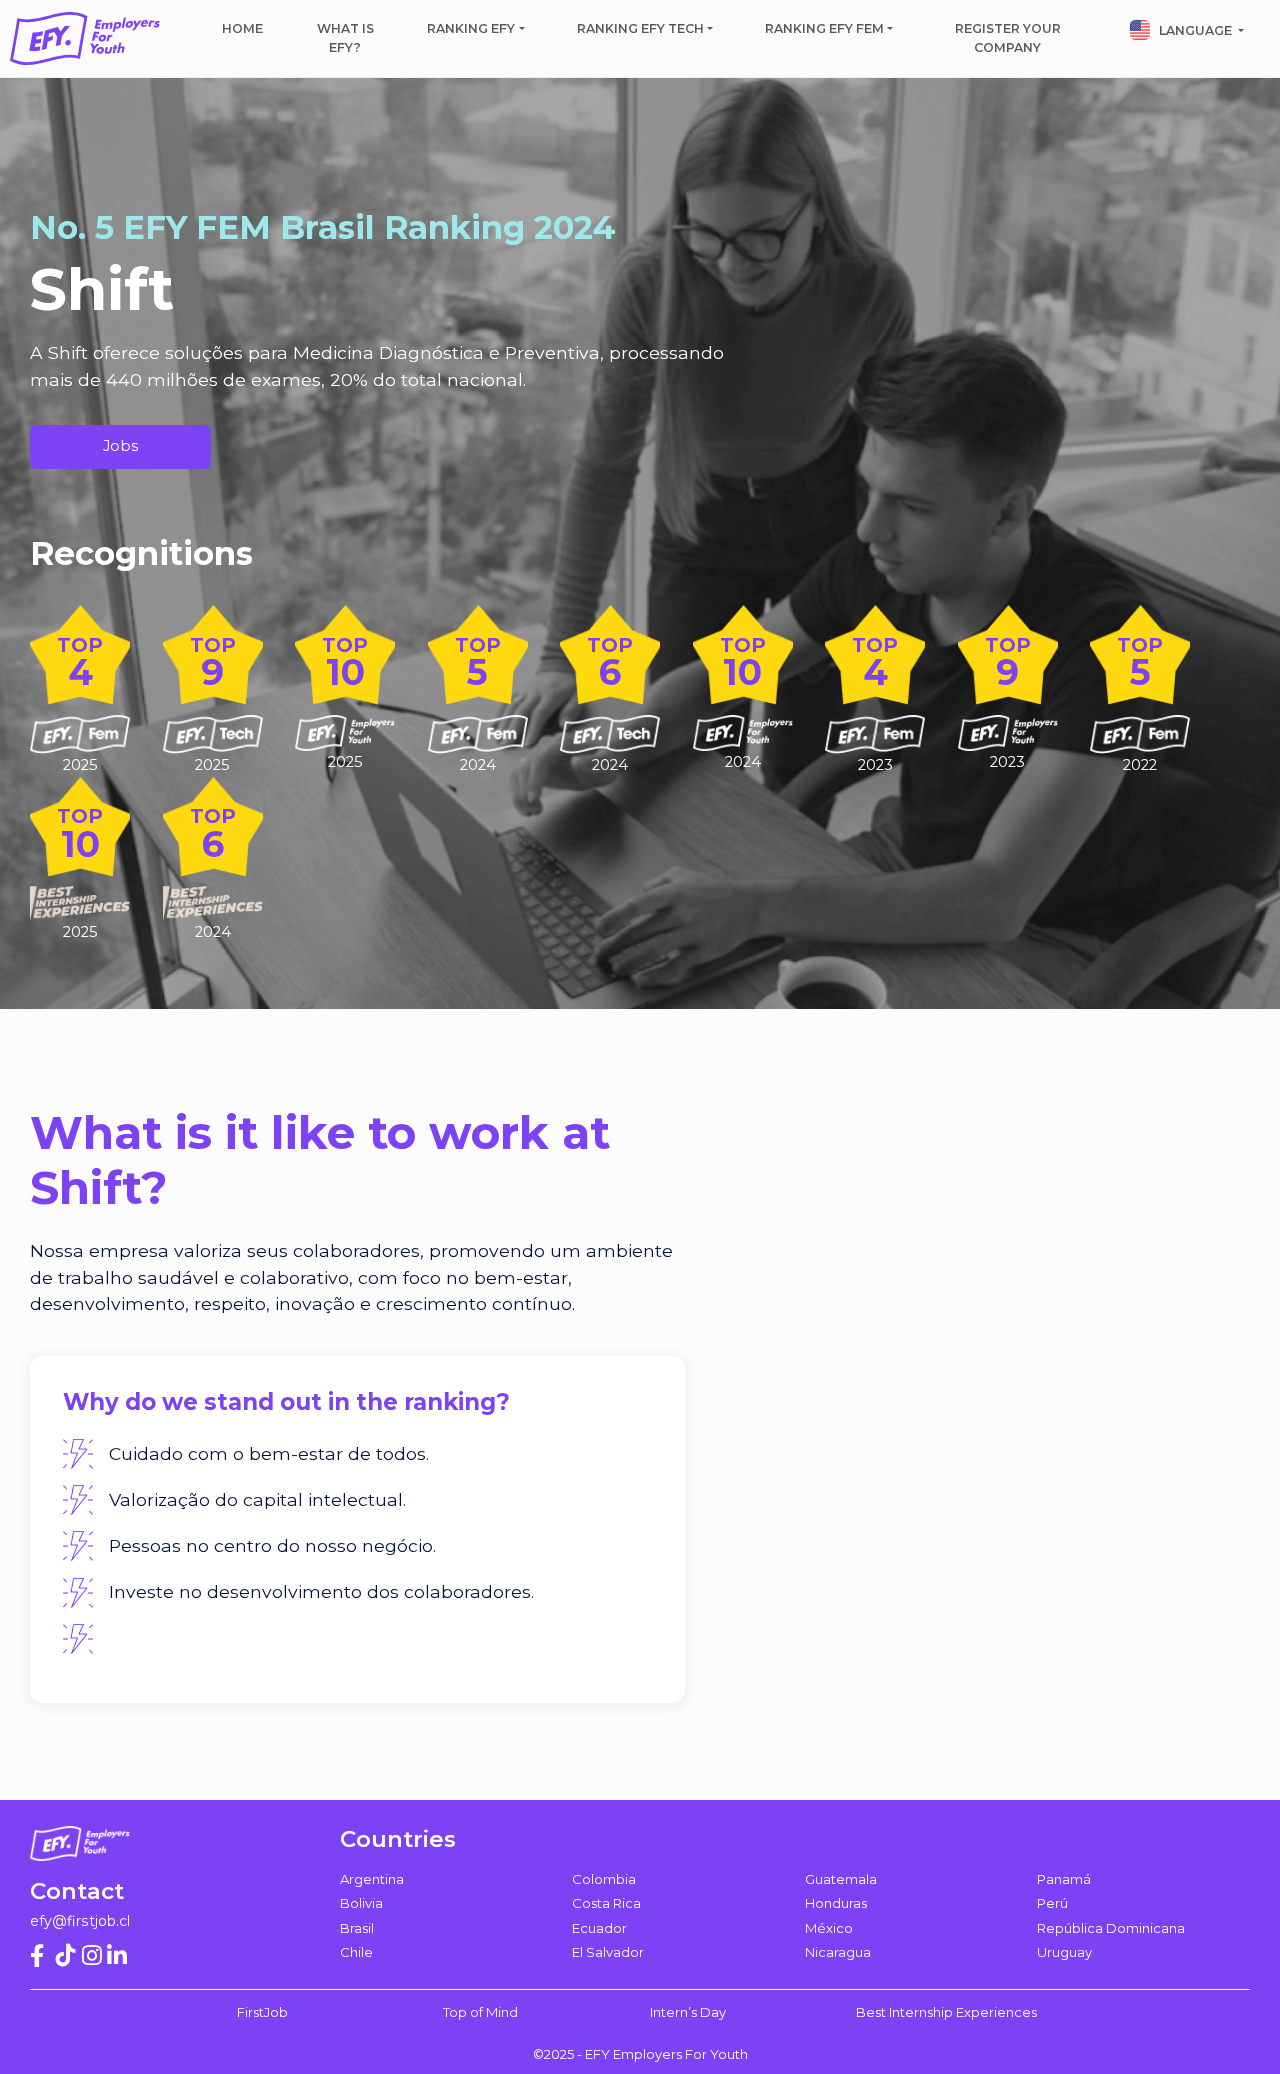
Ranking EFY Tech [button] (640, 28)
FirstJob (262, 2012)
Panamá (1064, 1879)
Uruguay (1064, 1952)
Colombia (604, 1879)
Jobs (120, 446)
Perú (1052, 1903)
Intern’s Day (688, 2012)
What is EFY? (345, 38)
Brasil (357, 1928)
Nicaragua (838, 1952)
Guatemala (841, 1879)
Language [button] (1195, 30)
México (829, 1928)
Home (242, 28)
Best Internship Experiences (946, 2012)
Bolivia (361, 1903)
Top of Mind (480, 2012)
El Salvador (608, 1952)
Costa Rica (606, 1903)
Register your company (1008, 38)
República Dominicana (1111, 1928)
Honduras (836, 1903)
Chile (356, 1952)
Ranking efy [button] (471, 28)
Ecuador (599, 1928)
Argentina (372, 1879)
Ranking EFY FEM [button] (824, 28)
